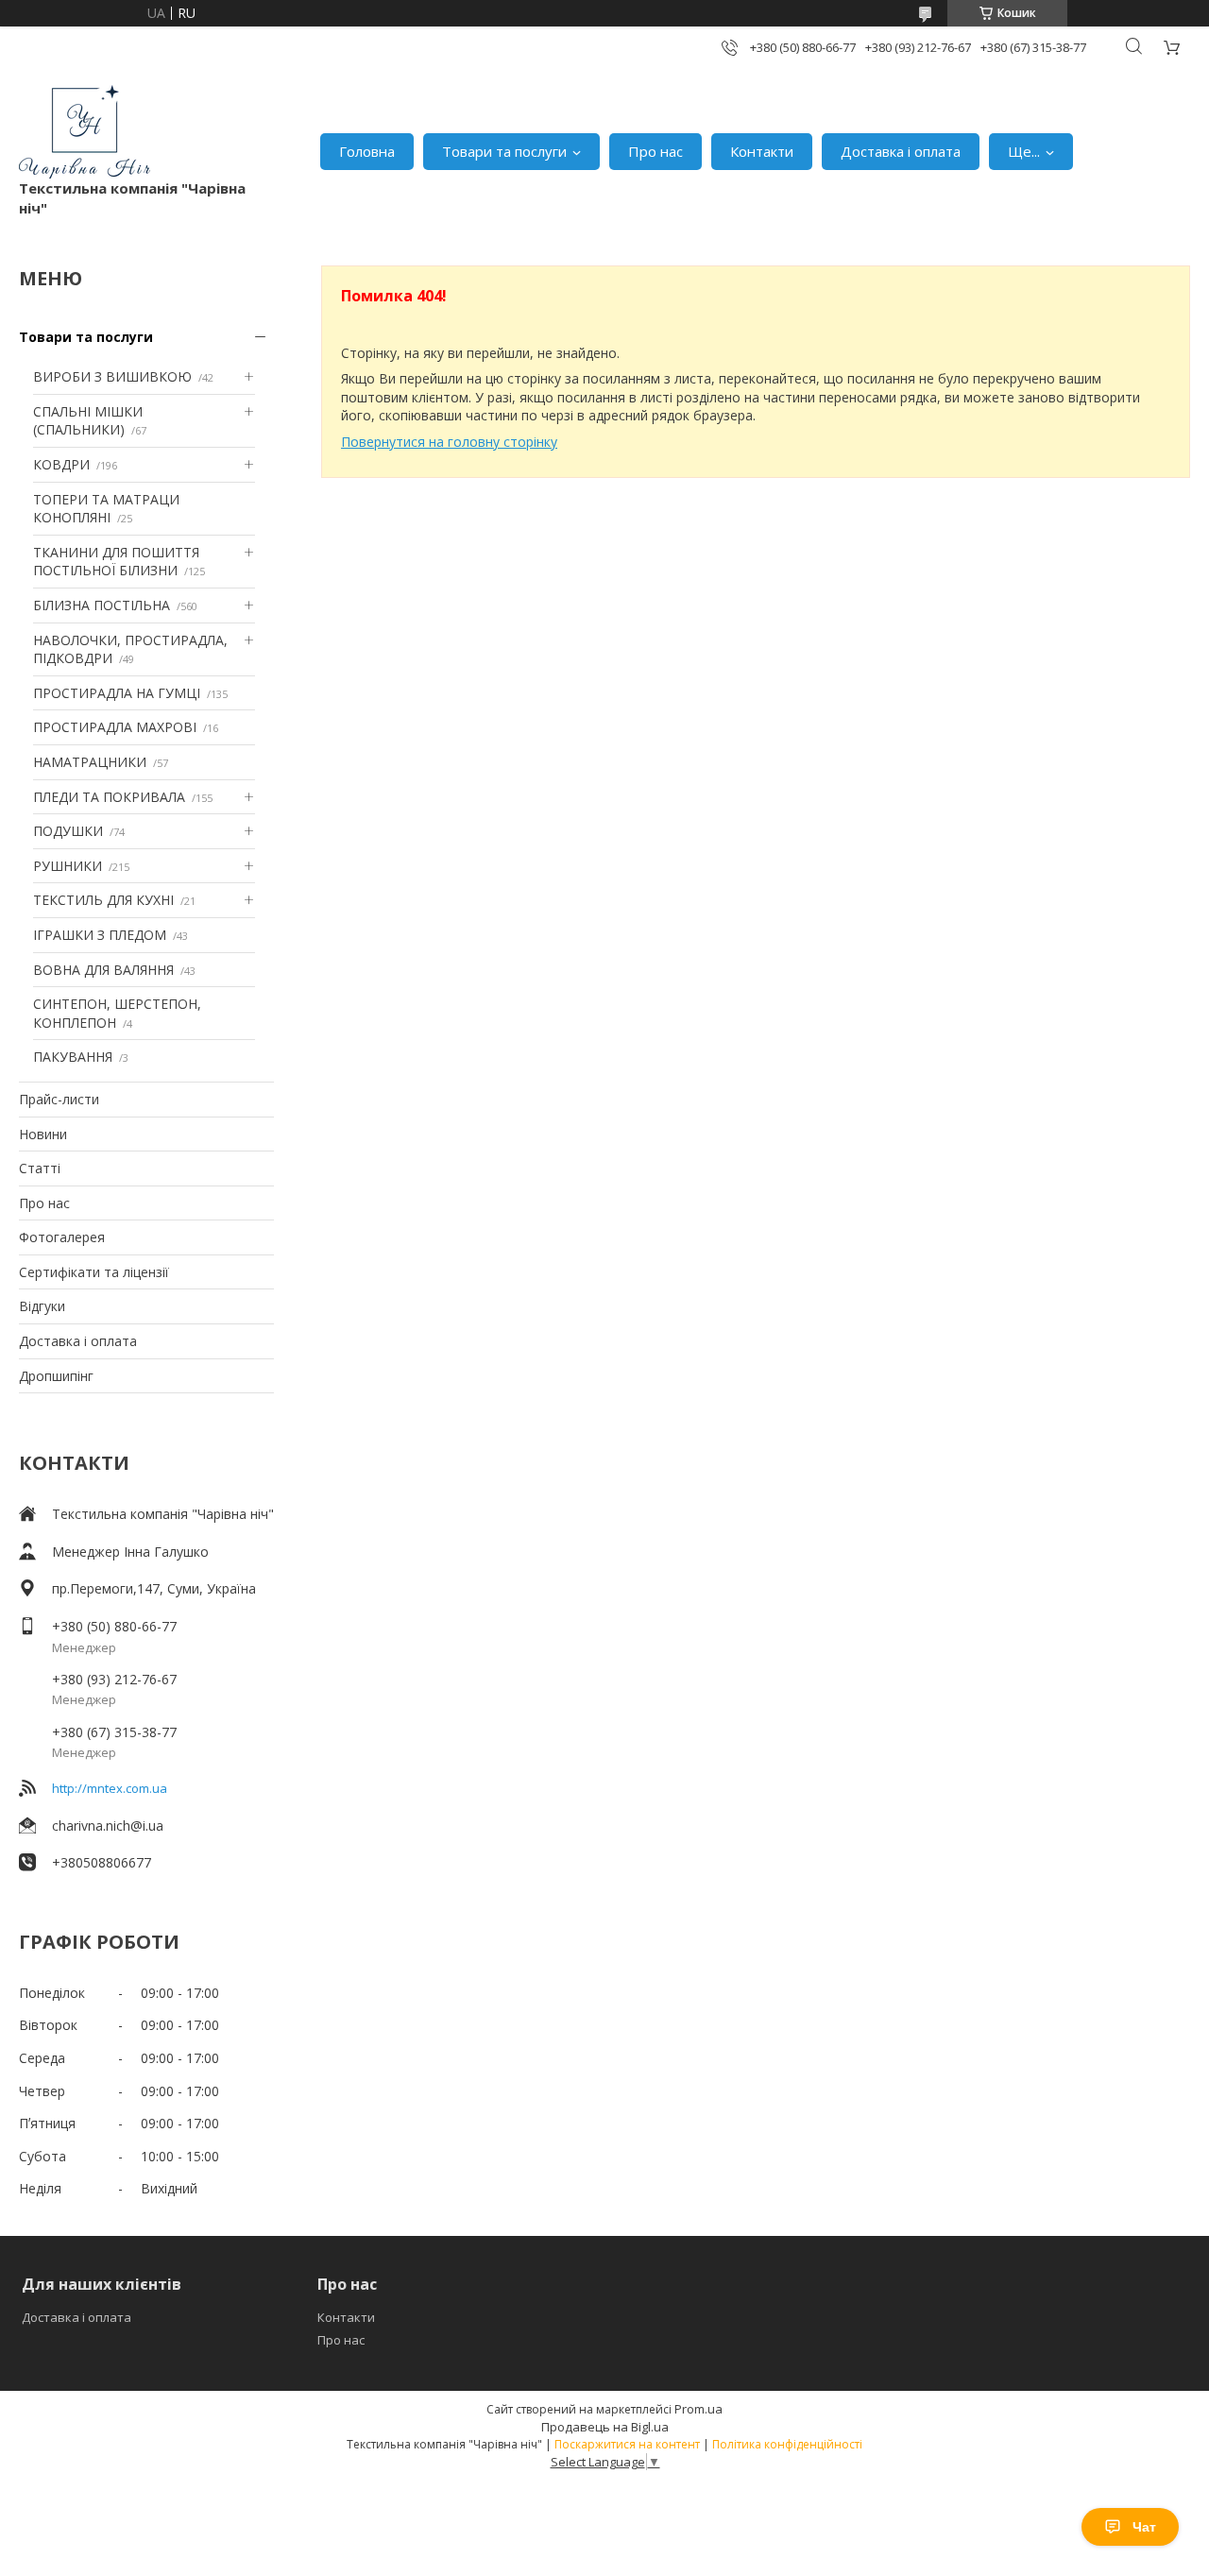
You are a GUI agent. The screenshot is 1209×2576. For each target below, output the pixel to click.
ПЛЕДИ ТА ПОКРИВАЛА (109, 797)
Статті (40, 1168)
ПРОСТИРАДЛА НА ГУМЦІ (117, 693)
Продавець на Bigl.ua (605, 2427)
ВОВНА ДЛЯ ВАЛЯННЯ (103, 970)
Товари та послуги (504, 151)
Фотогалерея (62, 1237)
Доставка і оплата (901, 151)
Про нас (656, 151)
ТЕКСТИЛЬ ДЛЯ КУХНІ (103, 900)
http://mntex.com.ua (110, 1788)
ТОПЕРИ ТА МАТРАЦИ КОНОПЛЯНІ (106, 509)
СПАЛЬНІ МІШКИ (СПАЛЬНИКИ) (88, 421)
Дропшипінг (56, 1376)
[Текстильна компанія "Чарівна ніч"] (85, 132)
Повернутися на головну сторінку (449, 442)
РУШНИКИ (68, 866)
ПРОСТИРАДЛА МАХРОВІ (115, 727)
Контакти (762, 151)
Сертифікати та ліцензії (94, 1272)
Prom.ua (698, 2409)
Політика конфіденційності (787, 2444)
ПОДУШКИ (68, 831)
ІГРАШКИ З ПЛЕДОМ (100, 935)
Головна (367, 151)
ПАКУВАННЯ (73, 1057)
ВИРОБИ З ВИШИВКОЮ (112, 376)
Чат (1144, 2527)
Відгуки (42, 1306)
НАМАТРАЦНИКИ (90, 762)
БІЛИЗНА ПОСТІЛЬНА (102, 605)
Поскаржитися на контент (627, 2444)
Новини (43, 1134)
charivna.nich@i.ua (108, 1825)
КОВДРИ (61, 464)
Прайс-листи (59, 1099)
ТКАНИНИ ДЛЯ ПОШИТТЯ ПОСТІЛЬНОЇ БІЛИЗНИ (116, 562)
